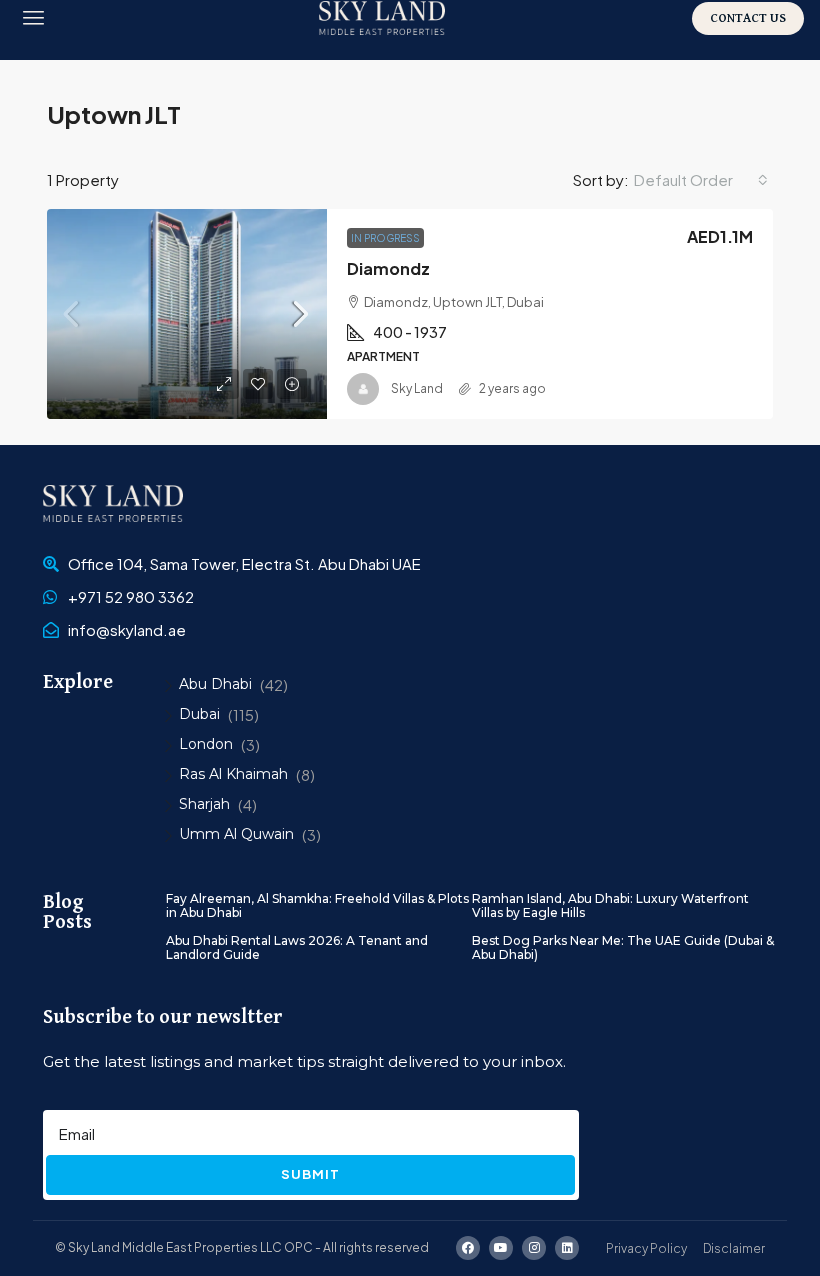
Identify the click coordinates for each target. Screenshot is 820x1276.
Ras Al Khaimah (233, 774)
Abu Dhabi (215, 684)
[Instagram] (534, 1248)
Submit (310, 1174)
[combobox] (701, 180)
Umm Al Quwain (236, 834)
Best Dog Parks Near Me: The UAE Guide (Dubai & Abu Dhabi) (623, 947)
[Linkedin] (567, 1248)
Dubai (199, 714)
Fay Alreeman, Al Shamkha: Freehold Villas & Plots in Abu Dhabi (317, 905)
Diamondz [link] (388, 268)
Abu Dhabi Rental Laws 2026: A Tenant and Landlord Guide (297, 947)
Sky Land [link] (417, 388)
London (206, 744)
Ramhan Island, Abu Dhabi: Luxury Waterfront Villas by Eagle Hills (610, 905)
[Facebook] (468, 1248)
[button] (34, 18)
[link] (187, 314)
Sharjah (204, 804)
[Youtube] (501, 1248)
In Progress (385, 238)
